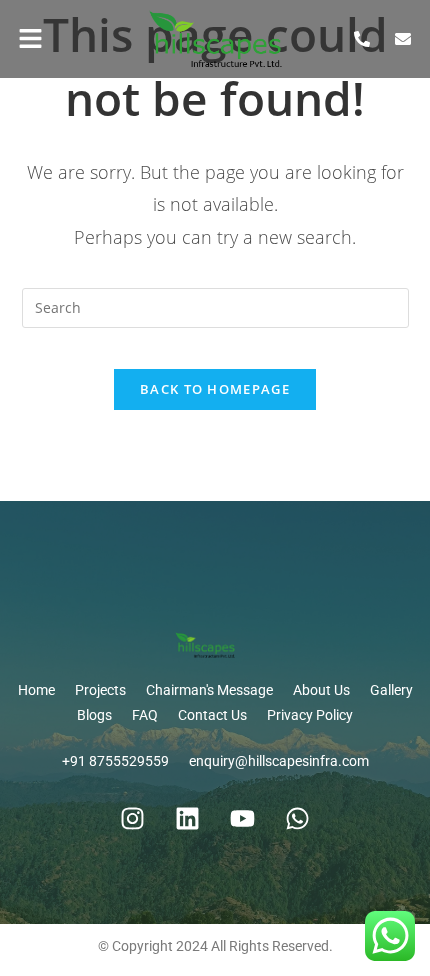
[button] (54, 39)
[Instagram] (133, 819)
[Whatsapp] (298, 819)
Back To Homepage (215, 389)
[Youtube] (243, 819)
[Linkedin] (188, 819)
